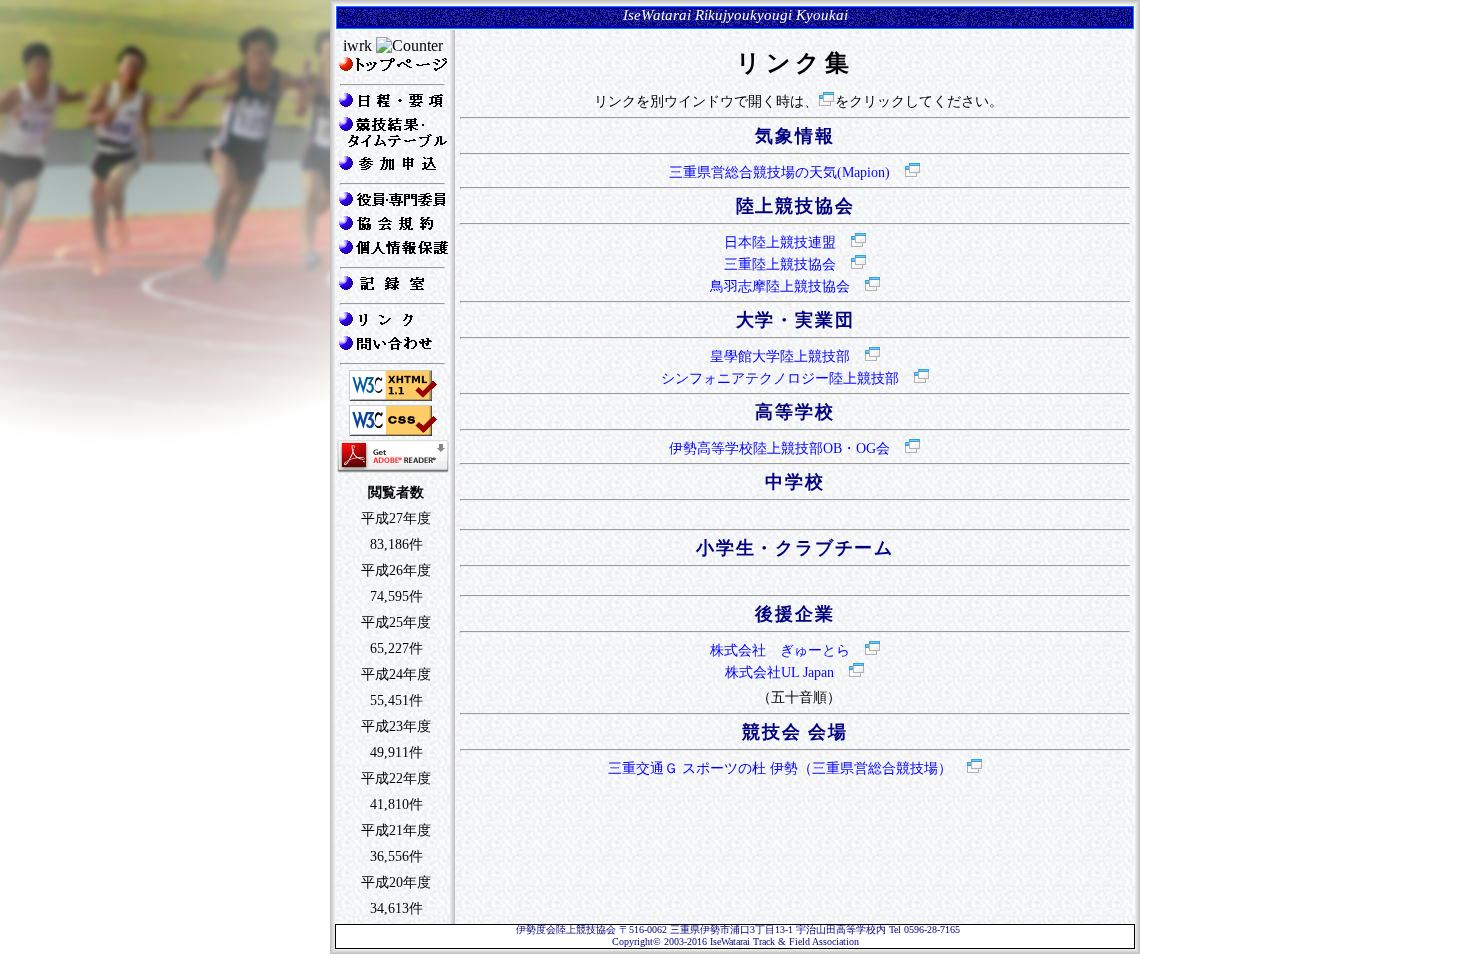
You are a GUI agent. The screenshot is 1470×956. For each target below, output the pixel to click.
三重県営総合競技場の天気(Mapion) (779, 172)
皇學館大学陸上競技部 (780, 356)
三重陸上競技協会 (780, 264)
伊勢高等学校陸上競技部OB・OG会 (779, 448)
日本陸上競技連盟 (780, 242)
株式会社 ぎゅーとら (780, 650)
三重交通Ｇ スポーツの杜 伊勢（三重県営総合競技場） (780, 768)
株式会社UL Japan (779, 672)
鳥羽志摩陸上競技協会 (780, 286)
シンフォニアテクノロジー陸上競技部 (780, 378)
